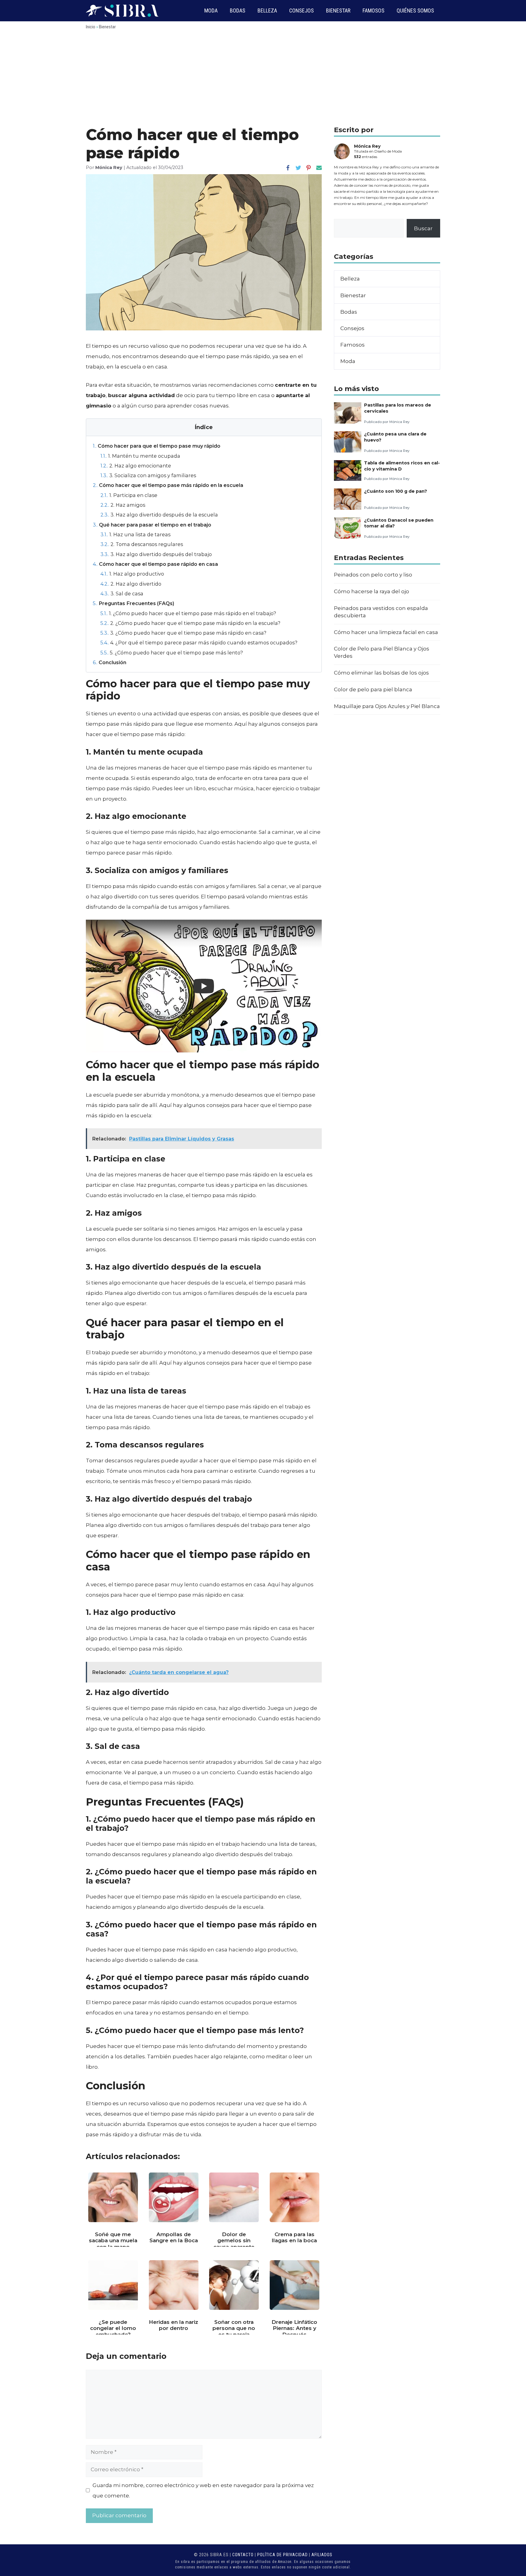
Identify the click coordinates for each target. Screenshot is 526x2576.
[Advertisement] (263, 80)
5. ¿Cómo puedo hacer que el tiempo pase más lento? (172, 653)
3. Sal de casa (122, 594)
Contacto (243, 2555)
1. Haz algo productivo (132, 574)
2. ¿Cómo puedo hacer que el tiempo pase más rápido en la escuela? (190, 623)
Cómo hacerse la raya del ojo (372, 591)
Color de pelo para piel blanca (373, 689)
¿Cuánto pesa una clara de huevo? (395, 437)
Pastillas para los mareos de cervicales (398, 408)
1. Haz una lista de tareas (135, 534)
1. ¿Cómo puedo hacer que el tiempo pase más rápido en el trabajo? (188, 613)
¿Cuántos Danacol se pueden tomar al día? (399, 523)
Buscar (423, 228)
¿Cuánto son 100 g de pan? (396, 491)
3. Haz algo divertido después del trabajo (156, 554)
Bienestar (338, 11)
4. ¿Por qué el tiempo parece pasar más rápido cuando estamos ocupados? (199, 643)
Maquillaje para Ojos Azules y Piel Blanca (387, 706)
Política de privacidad (282, 2555)
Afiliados (322, 2555)
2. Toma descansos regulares (142, 544)
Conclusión (110, 662)
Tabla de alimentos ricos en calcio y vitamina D (402, 466)
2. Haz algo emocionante (136, 466)
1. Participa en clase (129, 495)
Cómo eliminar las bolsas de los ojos (381, 673)
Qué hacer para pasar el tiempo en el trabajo (152, 525)
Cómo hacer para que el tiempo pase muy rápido (157, 446)
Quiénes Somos (415, 11)
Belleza (267, 11)
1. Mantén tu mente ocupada (140, 456)
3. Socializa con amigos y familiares (148, 475)
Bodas (238, 11)
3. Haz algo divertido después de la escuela (159, 515)
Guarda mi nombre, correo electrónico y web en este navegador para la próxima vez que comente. (203, 2490)
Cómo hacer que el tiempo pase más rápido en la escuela (168, 485)
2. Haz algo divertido (131, 584)
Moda (211, 11)
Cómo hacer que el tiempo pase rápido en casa (155, 564)
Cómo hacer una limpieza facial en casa (386, 632)
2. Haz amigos (123, 505)
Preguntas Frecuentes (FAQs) (133, 603)
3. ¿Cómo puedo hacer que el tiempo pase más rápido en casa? (183, 633)
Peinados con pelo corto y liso (373, 575)
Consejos (302, 11)
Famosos (373, 11)
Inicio (91, 27)
